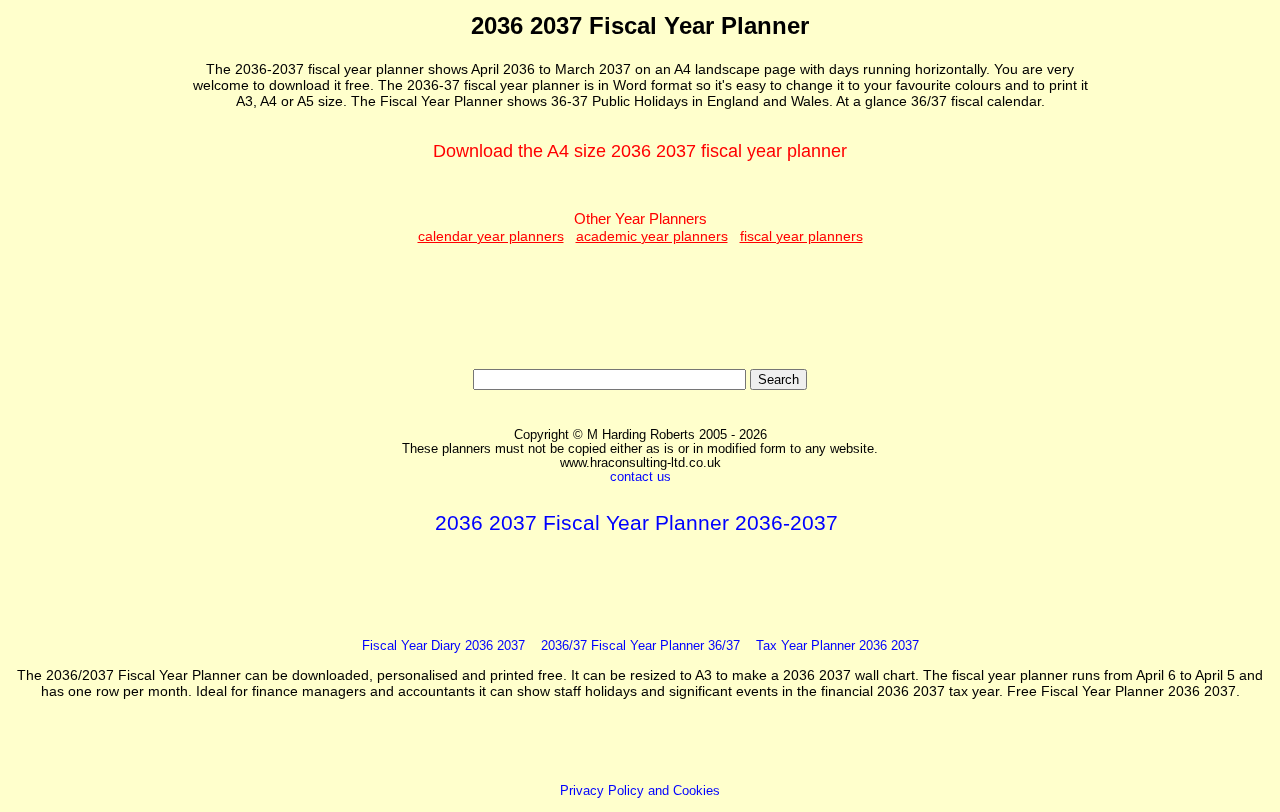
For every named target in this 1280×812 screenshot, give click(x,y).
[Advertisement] (99, 311)
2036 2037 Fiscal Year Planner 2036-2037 (636, 522)
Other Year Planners (640, 227)
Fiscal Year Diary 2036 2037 (443, 646)
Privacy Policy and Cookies (640, 791)
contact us (640, 477)
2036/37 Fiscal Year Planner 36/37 (640, 646)
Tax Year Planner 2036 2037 (837, 646)
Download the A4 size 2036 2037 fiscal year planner (640, 151)
